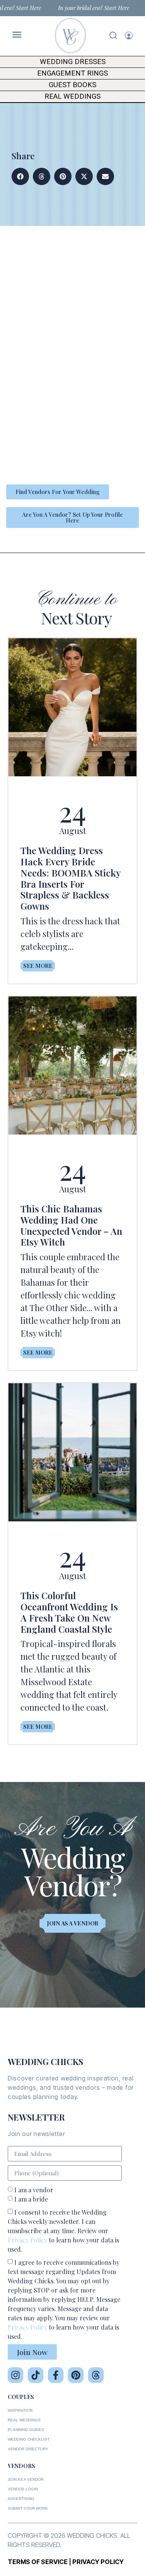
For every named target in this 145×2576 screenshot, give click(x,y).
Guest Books (72, 85)
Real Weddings (72, 96)
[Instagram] (15, 2375)
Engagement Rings (72, 73)
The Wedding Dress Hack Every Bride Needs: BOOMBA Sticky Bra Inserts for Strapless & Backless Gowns (71, 878)
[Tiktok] (36, 2375)
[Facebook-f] (56, 2375)
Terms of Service (38, 2562)
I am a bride (31, 2199)
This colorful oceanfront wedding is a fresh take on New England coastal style (69, 1612)
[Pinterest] (76, 2375)
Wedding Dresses (73, 62)
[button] (20, 176)
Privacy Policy (27, 2240)
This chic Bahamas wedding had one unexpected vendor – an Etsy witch (71, 1225)
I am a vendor (34, 2190)
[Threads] (96, 2375)
